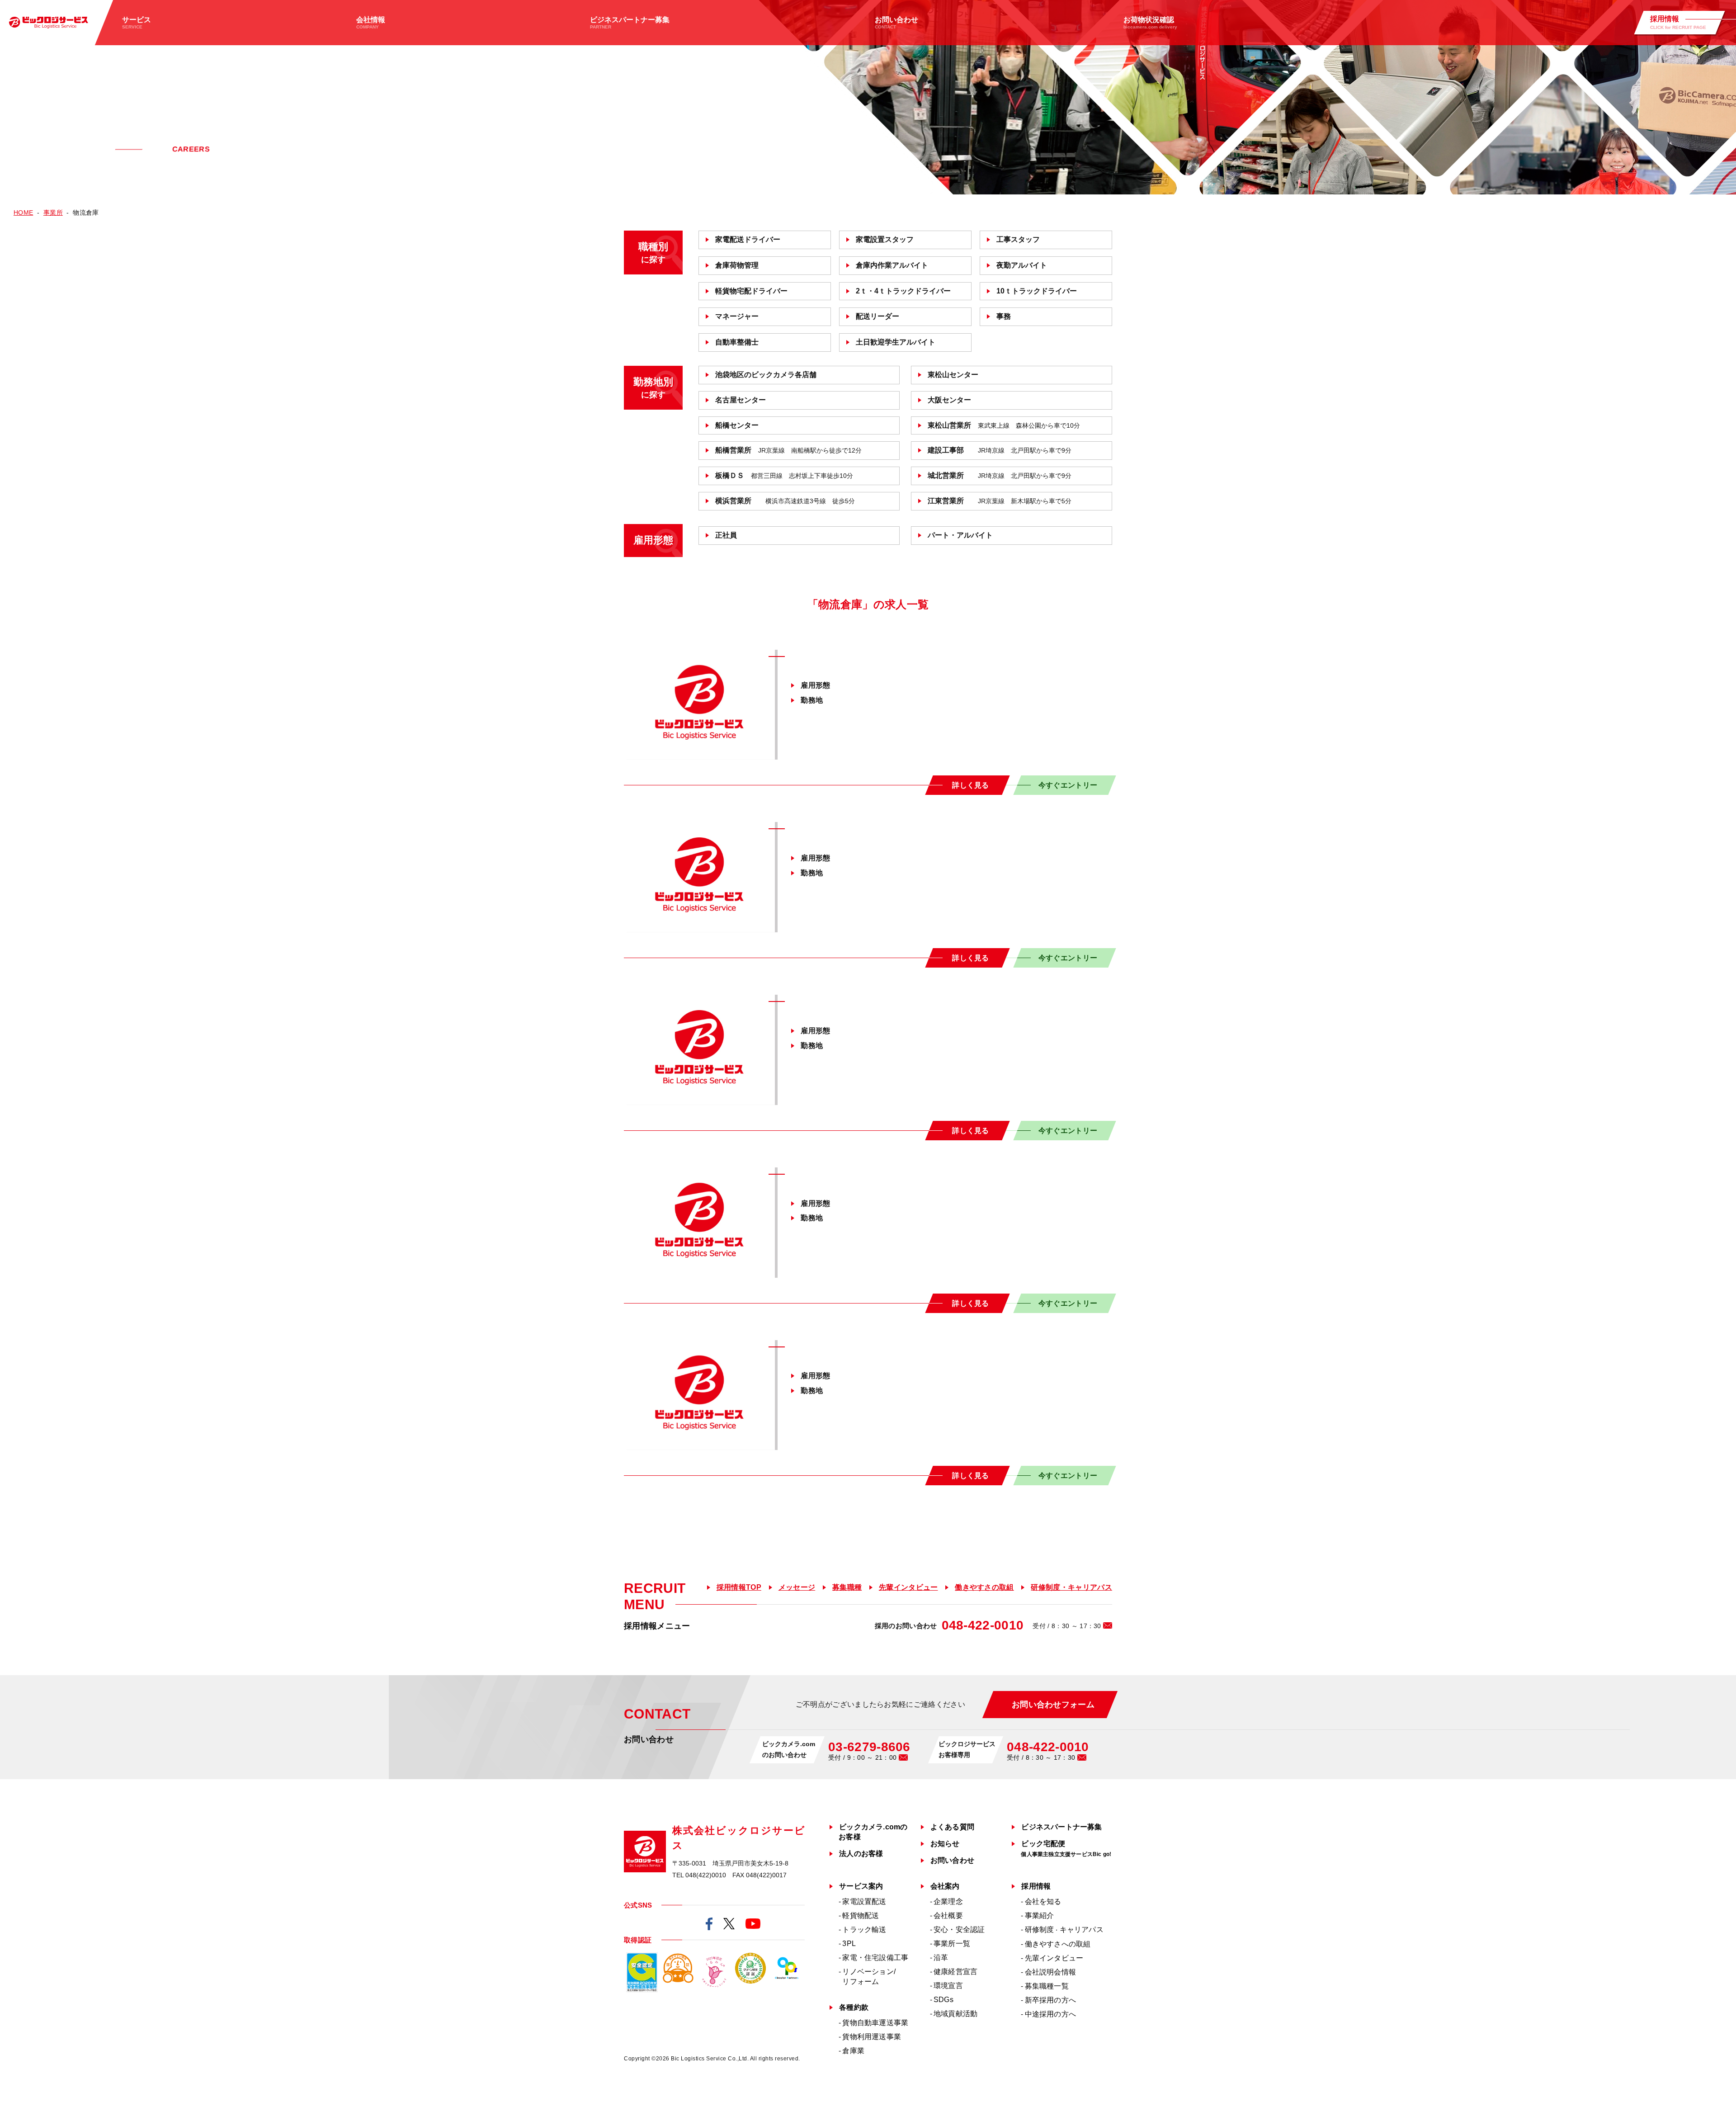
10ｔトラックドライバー (1037, 291)
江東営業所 (1000, 501)
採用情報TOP (739, 1587)
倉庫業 (853, 2051)
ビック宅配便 (1066, 1849)
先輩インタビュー (908, 1587)
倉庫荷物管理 (737, 265)
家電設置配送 (864, 1901)
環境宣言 (948, 1986)
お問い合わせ (952, 1860)
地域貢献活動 (955, 2014)
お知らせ (945, 1844)
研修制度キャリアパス (1064, 1930)
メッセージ (797, 1587)
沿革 (941, 1958)
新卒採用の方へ (1050, 2000)
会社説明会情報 (1050, 1972)
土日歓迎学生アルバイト (896, 342)
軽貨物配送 (861, 1915)
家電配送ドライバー (748, 239)
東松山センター (953, 375)
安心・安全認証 (959, 1930)
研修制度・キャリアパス (1071, 1587)
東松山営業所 (1004, 425)
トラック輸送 (864, 1930)
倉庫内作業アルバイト (892, 265)
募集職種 (847, 1587)
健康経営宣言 (955, 1972)
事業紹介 (1040, 1915)
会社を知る (1043, 1901)
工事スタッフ (1018, 239)
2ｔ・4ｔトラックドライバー (903, 291)
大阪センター (949, 400)
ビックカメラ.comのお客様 (873, 1832)
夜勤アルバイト (1022, 265)
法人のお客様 (861, 1854)
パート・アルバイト (960, 535)
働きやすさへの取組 (1058, 1944)
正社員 (726, 535)
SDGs (943, 2000)
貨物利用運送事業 (872, 2037)
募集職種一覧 (1047, 1986)
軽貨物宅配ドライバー (751, 291)
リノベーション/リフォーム (869, 1977)
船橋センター (737, 425)
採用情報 (1036, 1886)
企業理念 (948, 1901)
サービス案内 (861, 1886)
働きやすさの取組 (984, 1587)
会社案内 (945, 1886)
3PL (849, 1944)
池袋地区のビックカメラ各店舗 (766, 375)
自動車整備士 (737, 342)
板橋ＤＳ (784, 475)
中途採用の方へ (1050, 2014)
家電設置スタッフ (885, 239)
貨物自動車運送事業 (875, 2023)
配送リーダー (877, 316)
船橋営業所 (788, 450)
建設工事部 (1000, 450)
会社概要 (948, 1915)
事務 (1004, 316)
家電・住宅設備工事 (875, 1958)
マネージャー (737, 316)
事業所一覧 (952, 1944)
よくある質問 (952, 1827)
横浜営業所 (785, 501)
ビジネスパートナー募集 (1061, 1827)
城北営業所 (1000, 475)
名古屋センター (741, 400)
